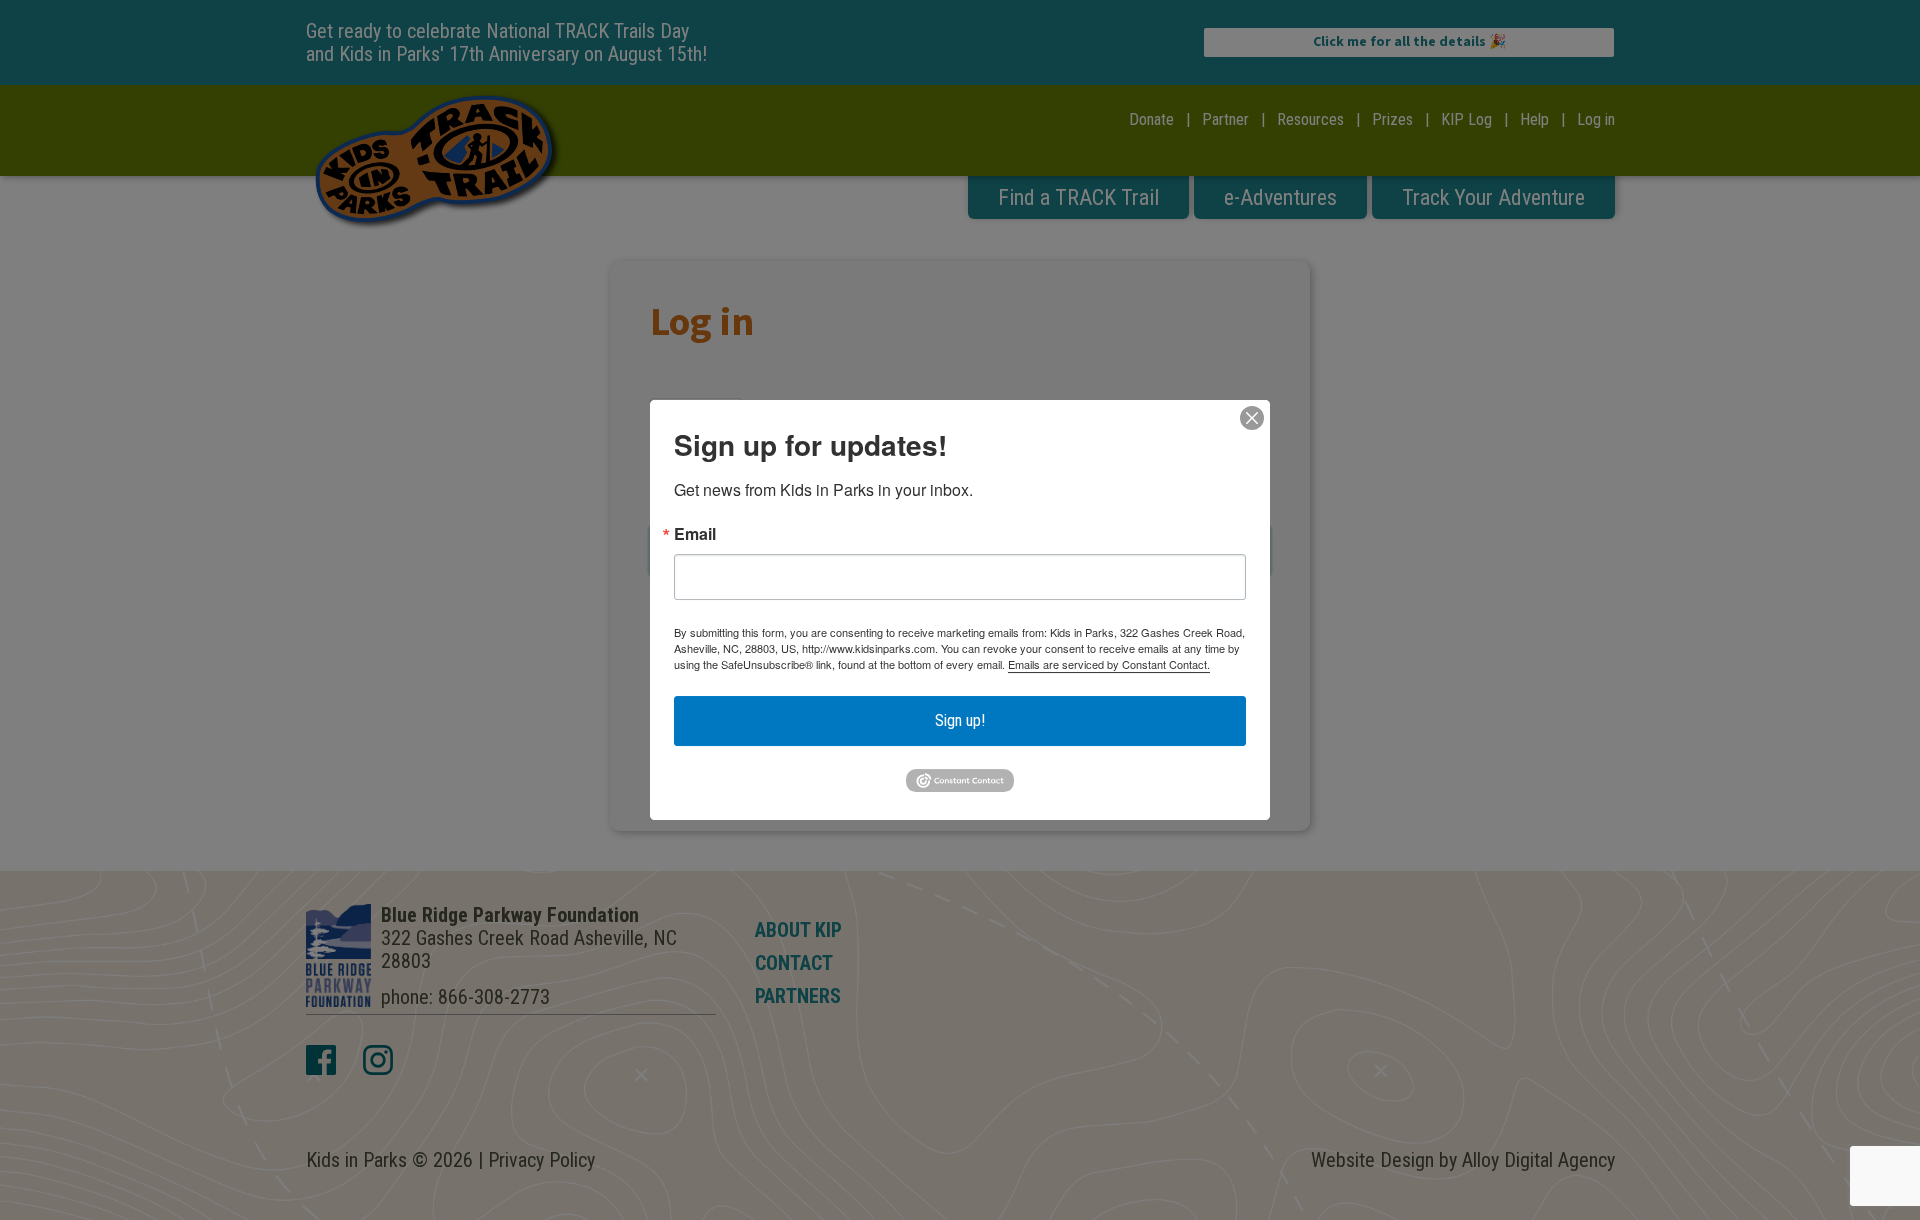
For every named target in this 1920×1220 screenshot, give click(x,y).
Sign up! (960, 720)
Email (695, 534)
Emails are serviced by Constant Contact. (1109, 664)
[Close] (1252, 418)
